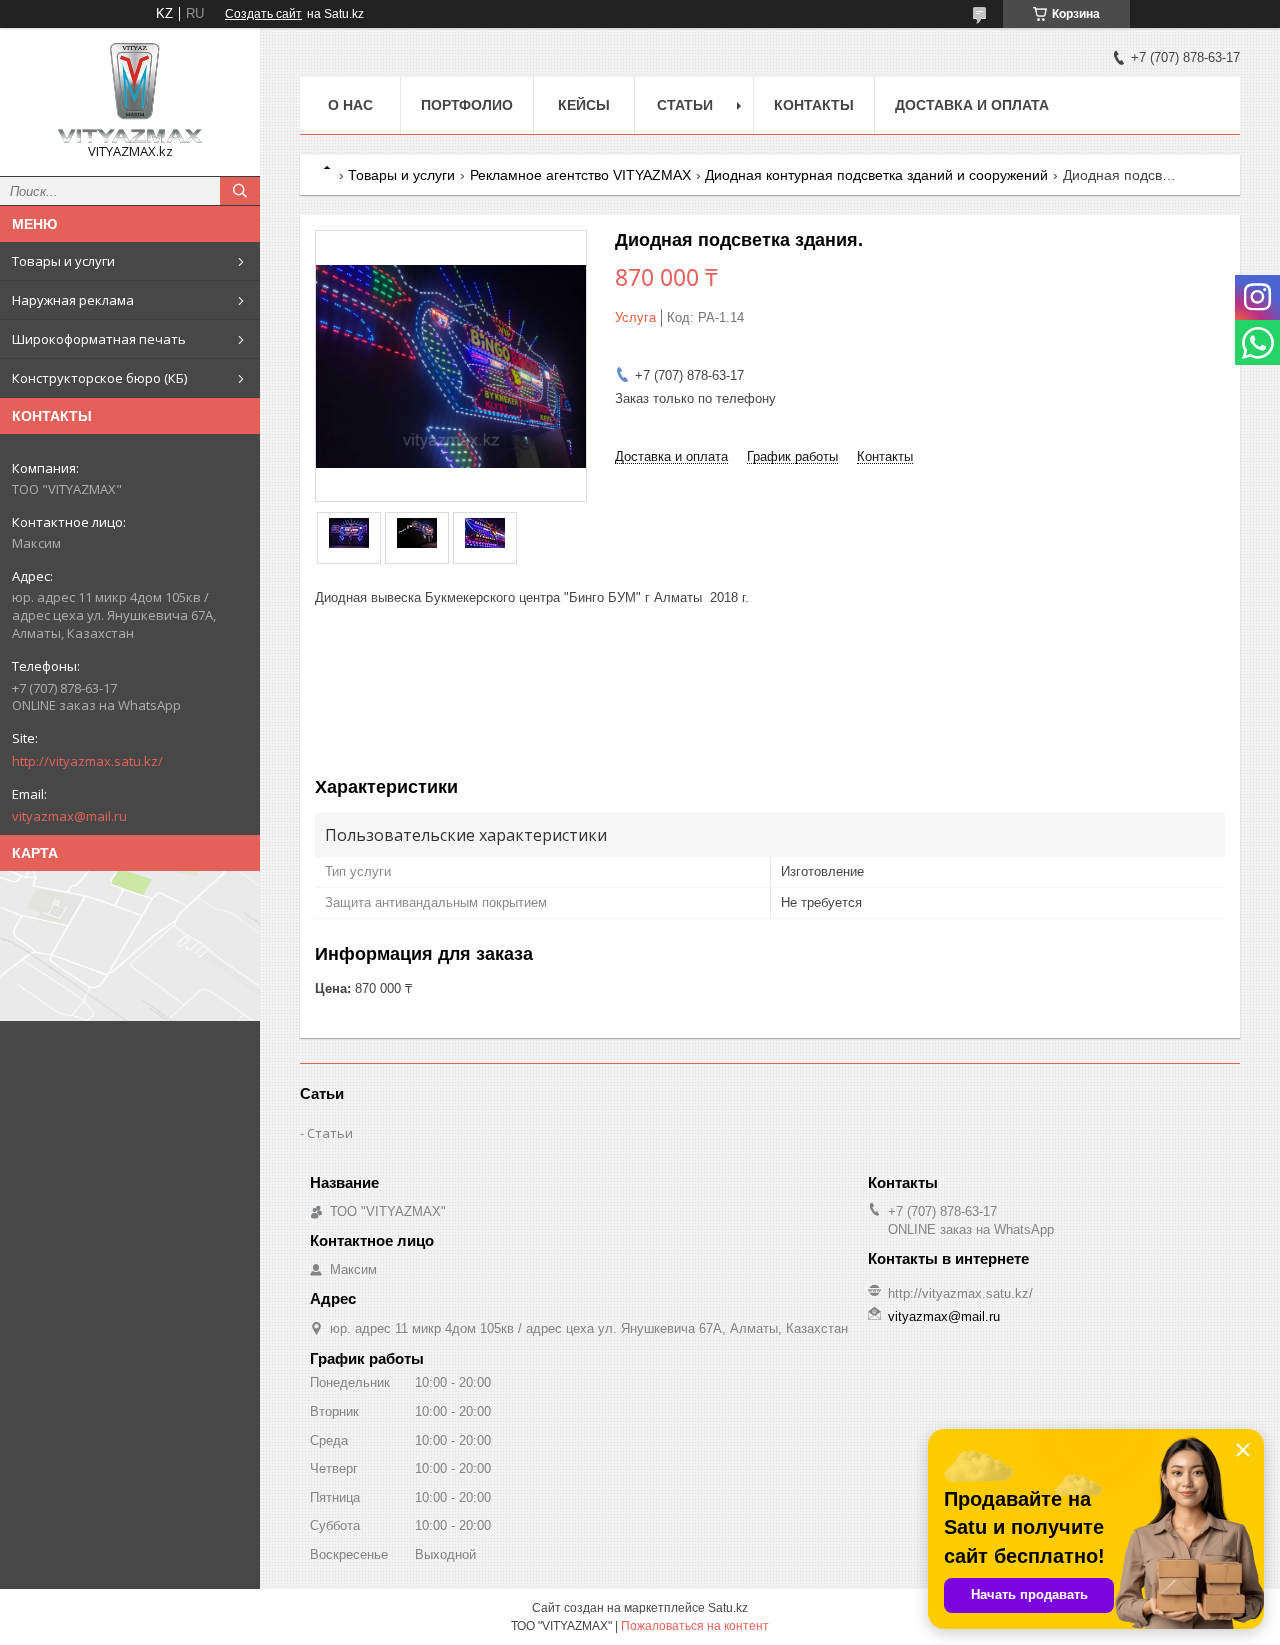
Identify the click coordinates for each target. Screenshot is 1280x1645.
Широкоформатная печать (99, 339)
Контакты (814, 105)
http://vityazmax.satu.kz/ (87, 761)
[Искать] (240, 191)
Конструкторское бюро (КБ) (99, 378)
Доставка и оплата (972, 105)
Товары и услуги (63, 261)
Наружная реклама (73, 300)
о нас (350, 105)
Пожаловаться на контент (695, 1626)
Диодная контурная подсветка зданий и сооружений (876, 175)
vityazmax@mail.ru (69, 816)
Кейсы (584, 105)
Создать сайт (263, 14)
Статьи (685, 105)
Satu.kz (728, 1608)
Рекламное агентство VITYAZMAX (580, 175)
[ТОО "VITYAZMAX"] (130, 93)
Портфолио (467, 105)
